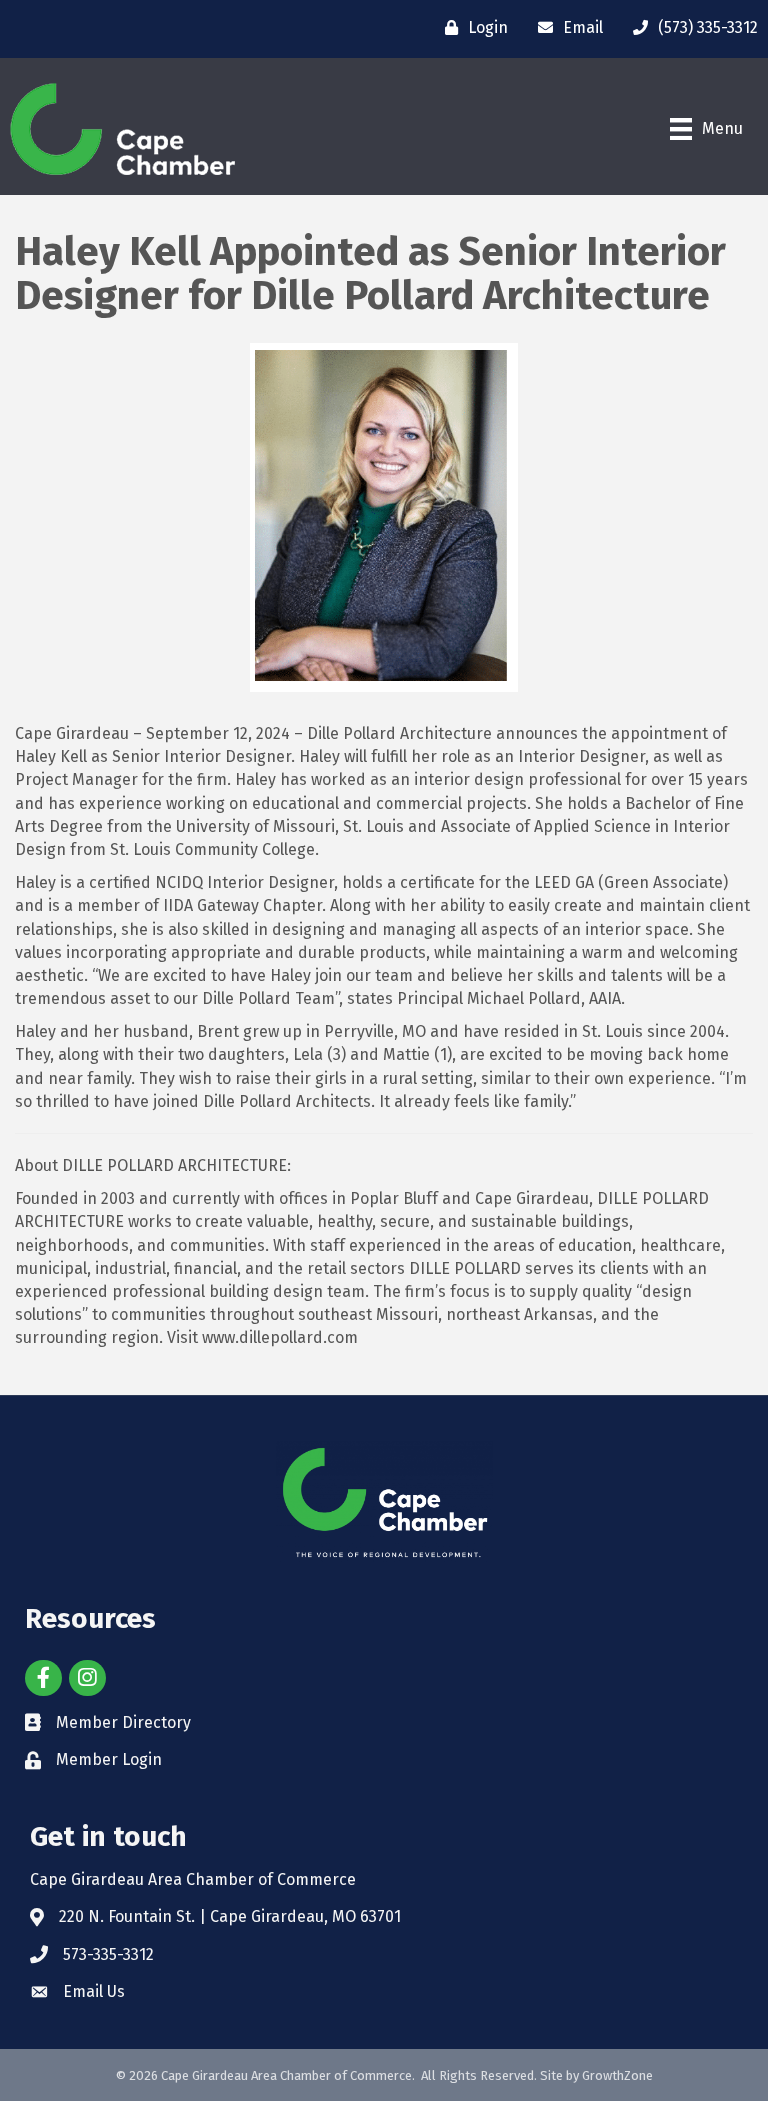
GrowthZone (617, 2075)
